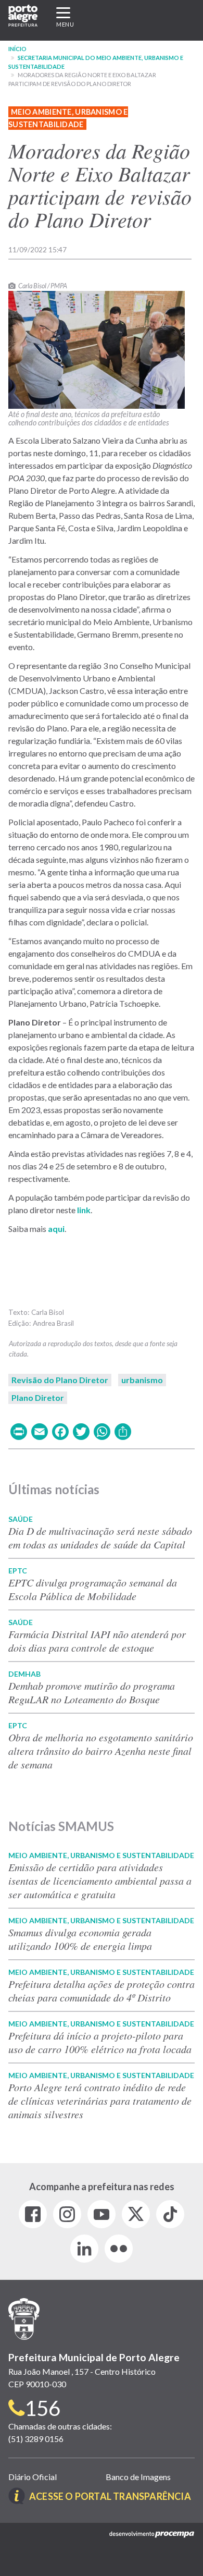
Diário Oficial (33, 2477)
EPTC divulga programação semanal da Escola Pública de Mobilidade (93, 1589)
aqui (56, 1229)
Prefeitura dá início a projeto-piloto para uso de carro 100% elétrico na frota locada (100, 2042)
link (83, 1210)
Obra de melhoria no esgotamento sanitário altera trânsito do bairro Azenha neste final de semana (101, 1751)
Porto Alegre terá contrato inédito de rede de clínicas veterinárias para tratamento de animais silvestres (100, 2101)
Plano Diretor (38, 1397)
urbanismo (142, 1380)
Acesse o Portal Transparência (110, 2496)
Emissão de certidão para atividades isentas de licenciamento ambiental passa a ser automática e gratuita (100, 1881)
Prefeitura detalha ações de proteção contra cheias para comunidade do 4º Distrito (102, 1991)
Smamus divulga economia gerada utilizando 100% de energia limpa (80, 1939)
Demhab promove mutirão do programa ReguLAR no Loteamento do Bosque (92, 1692)
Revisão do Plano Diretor (60, 1380)
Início (17, 49)
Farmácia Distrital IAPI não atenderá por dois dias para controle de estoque (97, 1641)
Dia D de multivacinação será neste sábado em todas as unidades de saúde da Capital (100, 1537)
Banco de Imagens (138, 2477)
